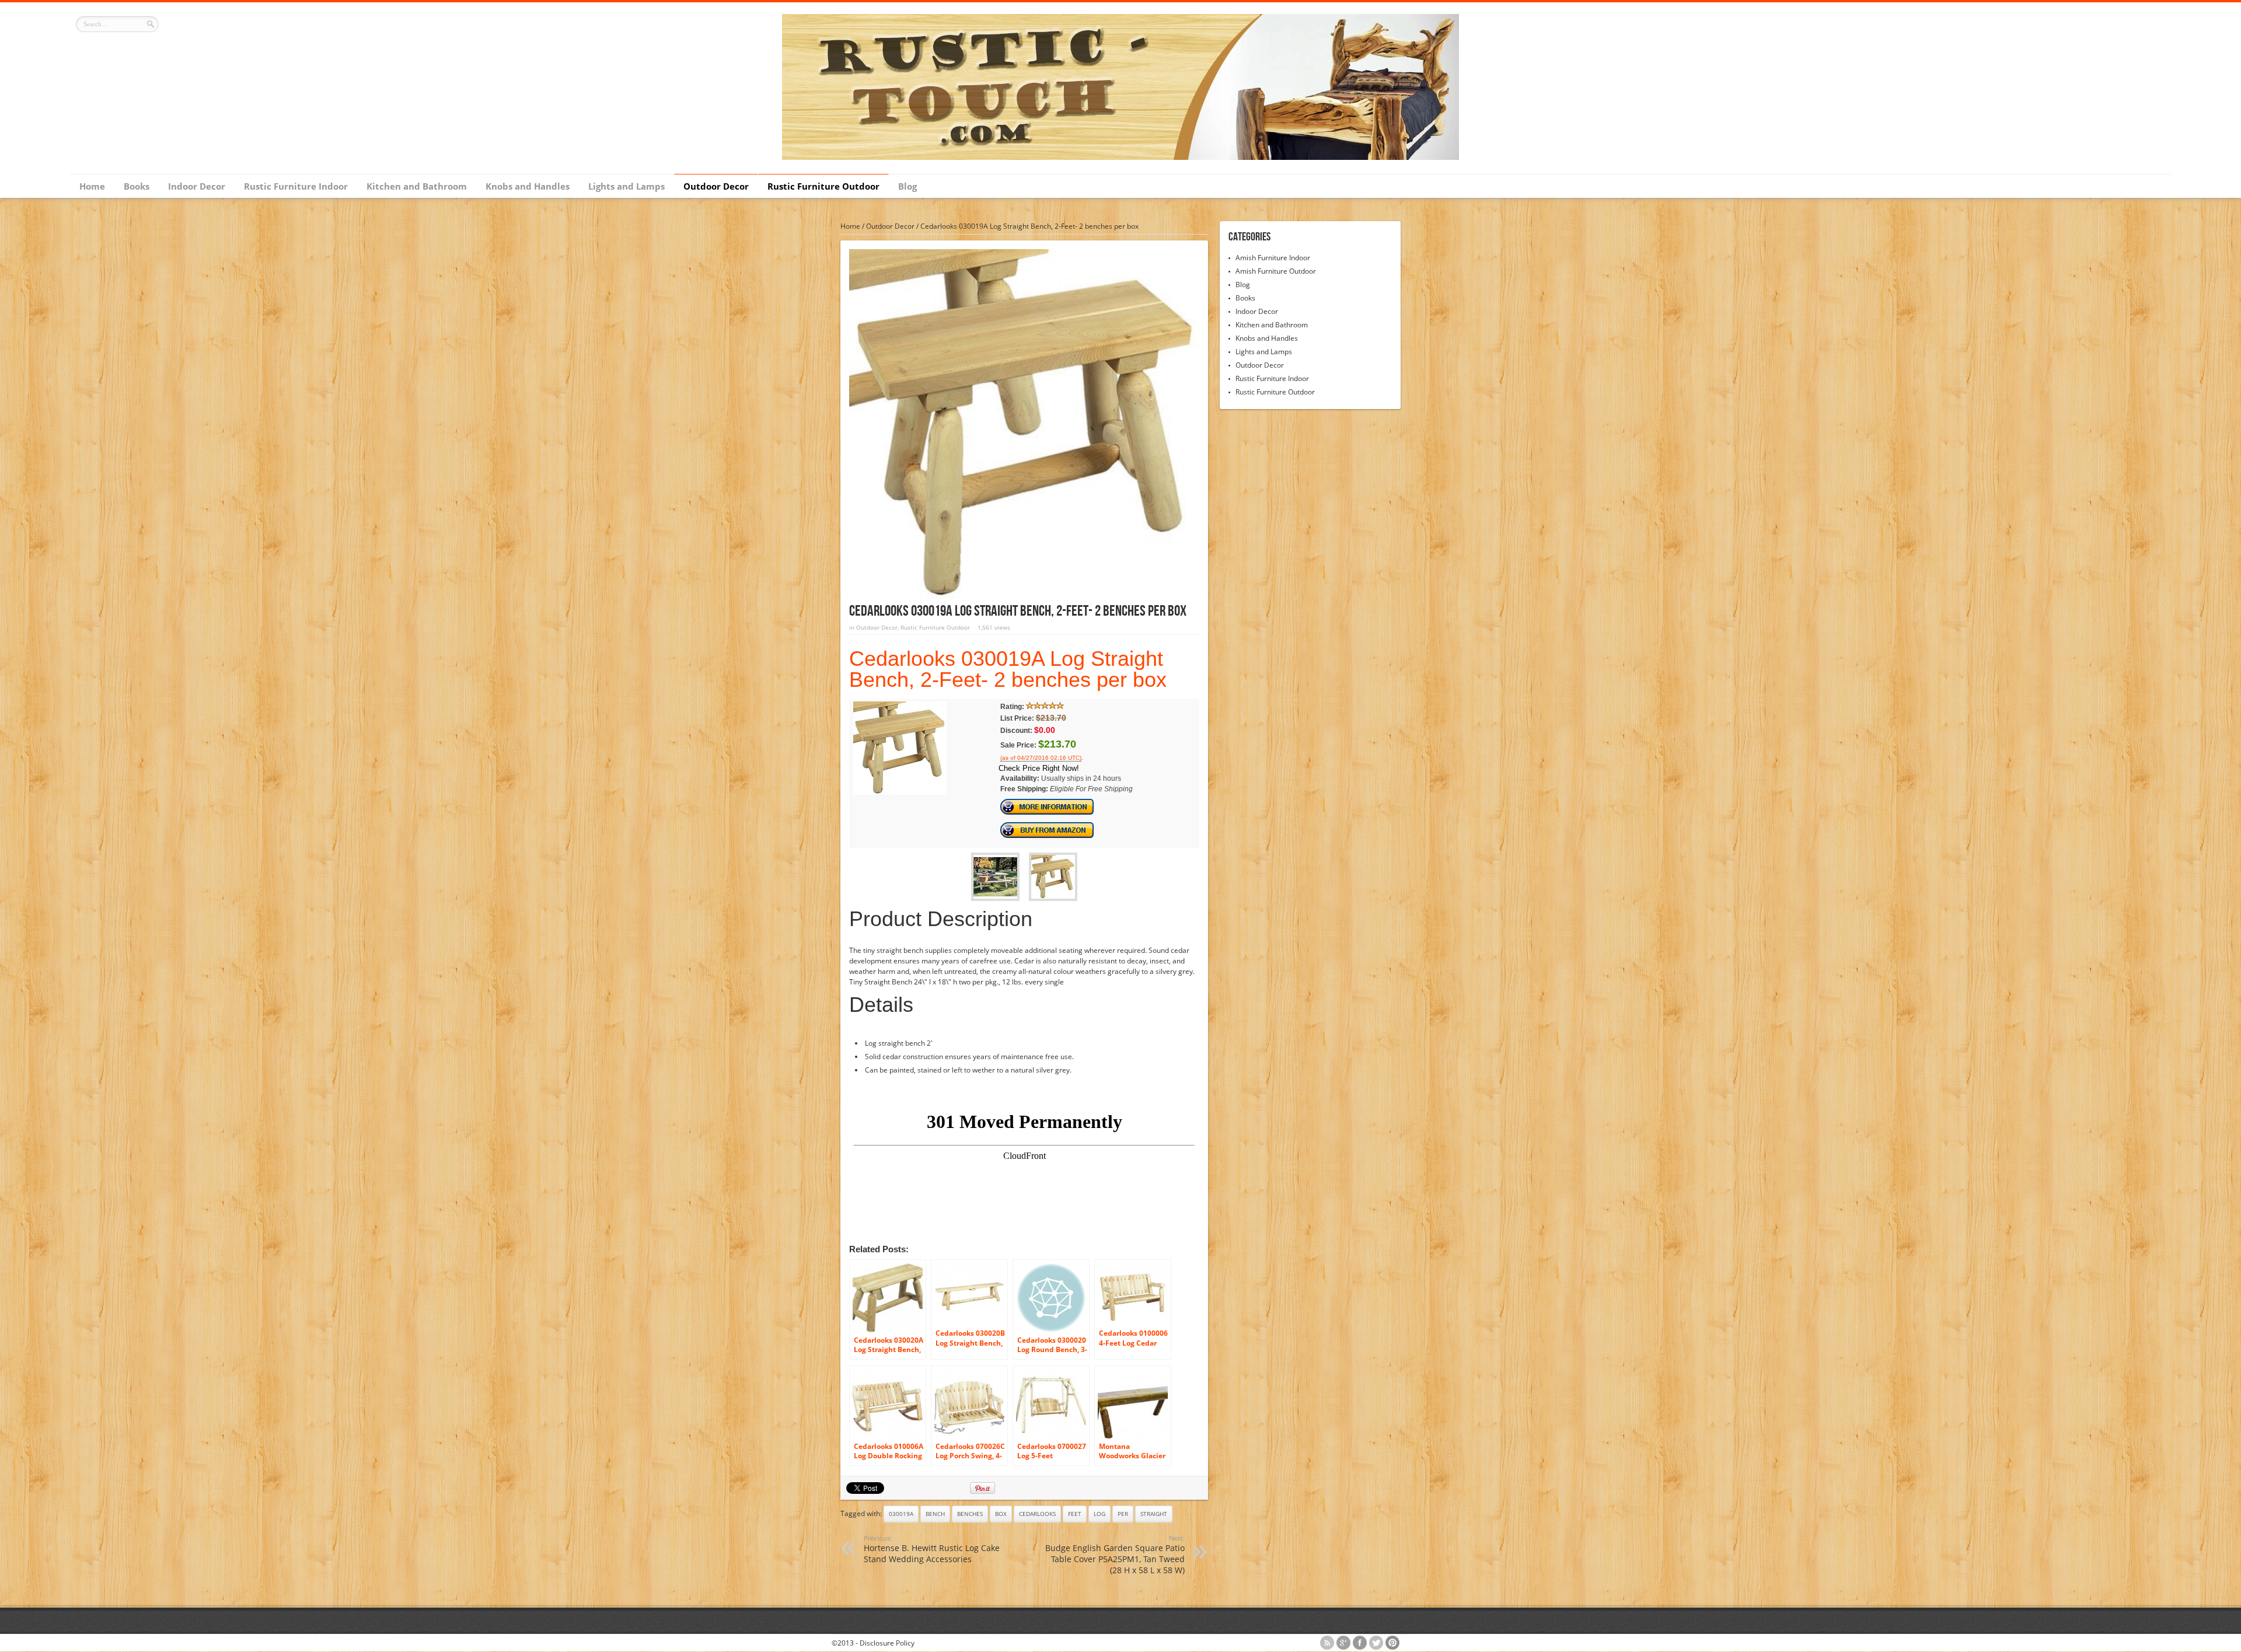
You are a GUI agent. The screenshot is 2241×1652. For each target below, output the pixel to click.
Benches (970, 1514)
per (1123, 1514)
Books (137, 186)
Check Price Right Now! (1039, 768)
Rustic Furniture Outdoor (823, 186)
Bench (935, 1514)
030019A (901, 1514)
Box (1001, 1514)
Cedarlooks (1037, 1514)
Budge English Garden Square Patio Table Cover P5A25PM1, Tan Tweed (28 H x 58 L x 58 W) (1115, 1555)
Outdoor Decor (716, 186)
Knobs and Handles (528, 186)
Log (1099, 1514)
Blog (907, 186)
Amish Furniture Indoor (1273, 258)
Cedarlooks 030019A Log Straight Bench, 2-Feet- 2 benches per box (1008, 669)
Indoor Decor (197, 186)
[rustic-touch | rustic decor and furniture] (1120, 157)
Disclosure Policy (887, 1643)
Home (92, 186)
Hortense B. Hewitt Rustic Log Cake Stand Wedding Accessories (932, 1549)
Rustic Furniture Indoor (296, 186)
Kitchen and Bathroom (417, 186)
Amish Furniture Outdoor (1276, 271)
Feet (1075, 1514)
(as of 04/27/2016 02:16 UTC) (1041, 758)
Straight (1154, 1514)
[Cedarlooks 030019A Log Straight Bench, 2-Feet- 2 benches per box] (900, 792)
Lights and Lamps (626, 186)
